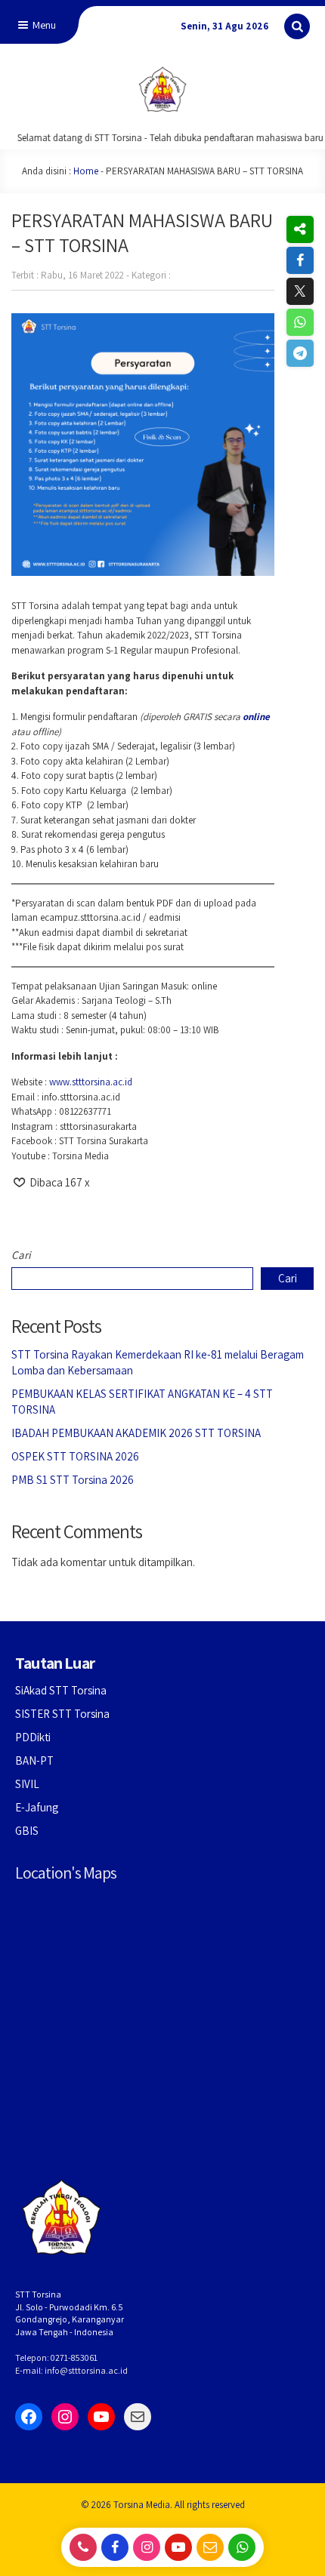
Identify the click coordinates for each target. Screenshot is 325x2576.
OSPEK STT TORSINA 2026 (75, 1456)
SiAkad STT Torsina (61, 1690)
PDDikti (33, 1737)
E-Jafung (37, 1807)
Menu (43, 25)
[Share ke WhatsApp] (300, 322)
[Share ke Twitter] (300, 291)
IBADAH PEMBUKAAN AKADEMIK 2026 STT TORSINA (136, 1433)
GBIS (27, 1831)
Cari (21, 1255)
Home (86, 171)
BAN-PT (34, 1760)
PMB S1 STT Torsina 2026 (73, 1480)
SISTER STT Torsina (62, 1714)
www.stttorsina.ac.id (91, 1082)
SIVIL (27, 1784)
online (256, 717)
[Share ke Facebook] (300, 260)
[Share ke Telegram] (300, 353)
